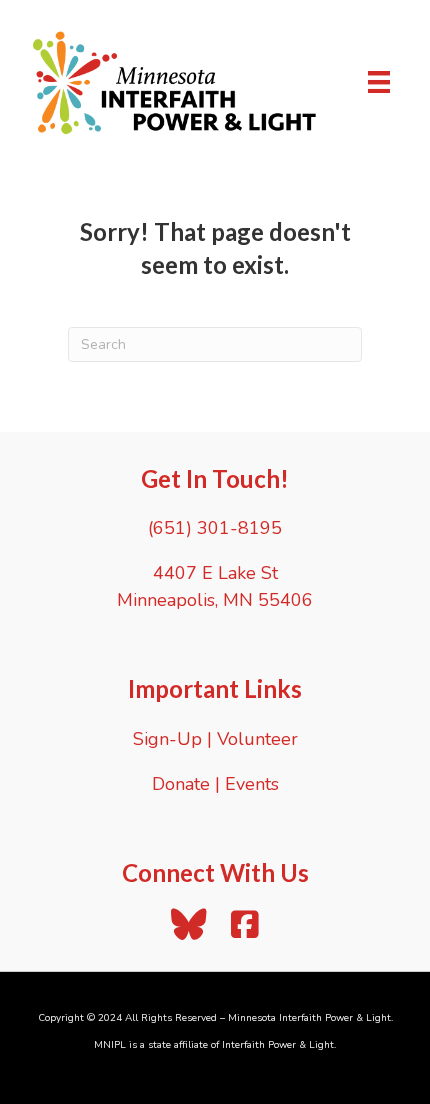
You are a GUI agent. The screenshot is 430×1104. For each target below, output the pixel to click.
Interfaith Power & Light (278, 1045)
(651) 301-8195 (215, 528)
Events (252, 784)
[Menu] (379, 82)
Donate (181, 784)
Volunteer (257, 739)
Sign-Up (167, 739)
